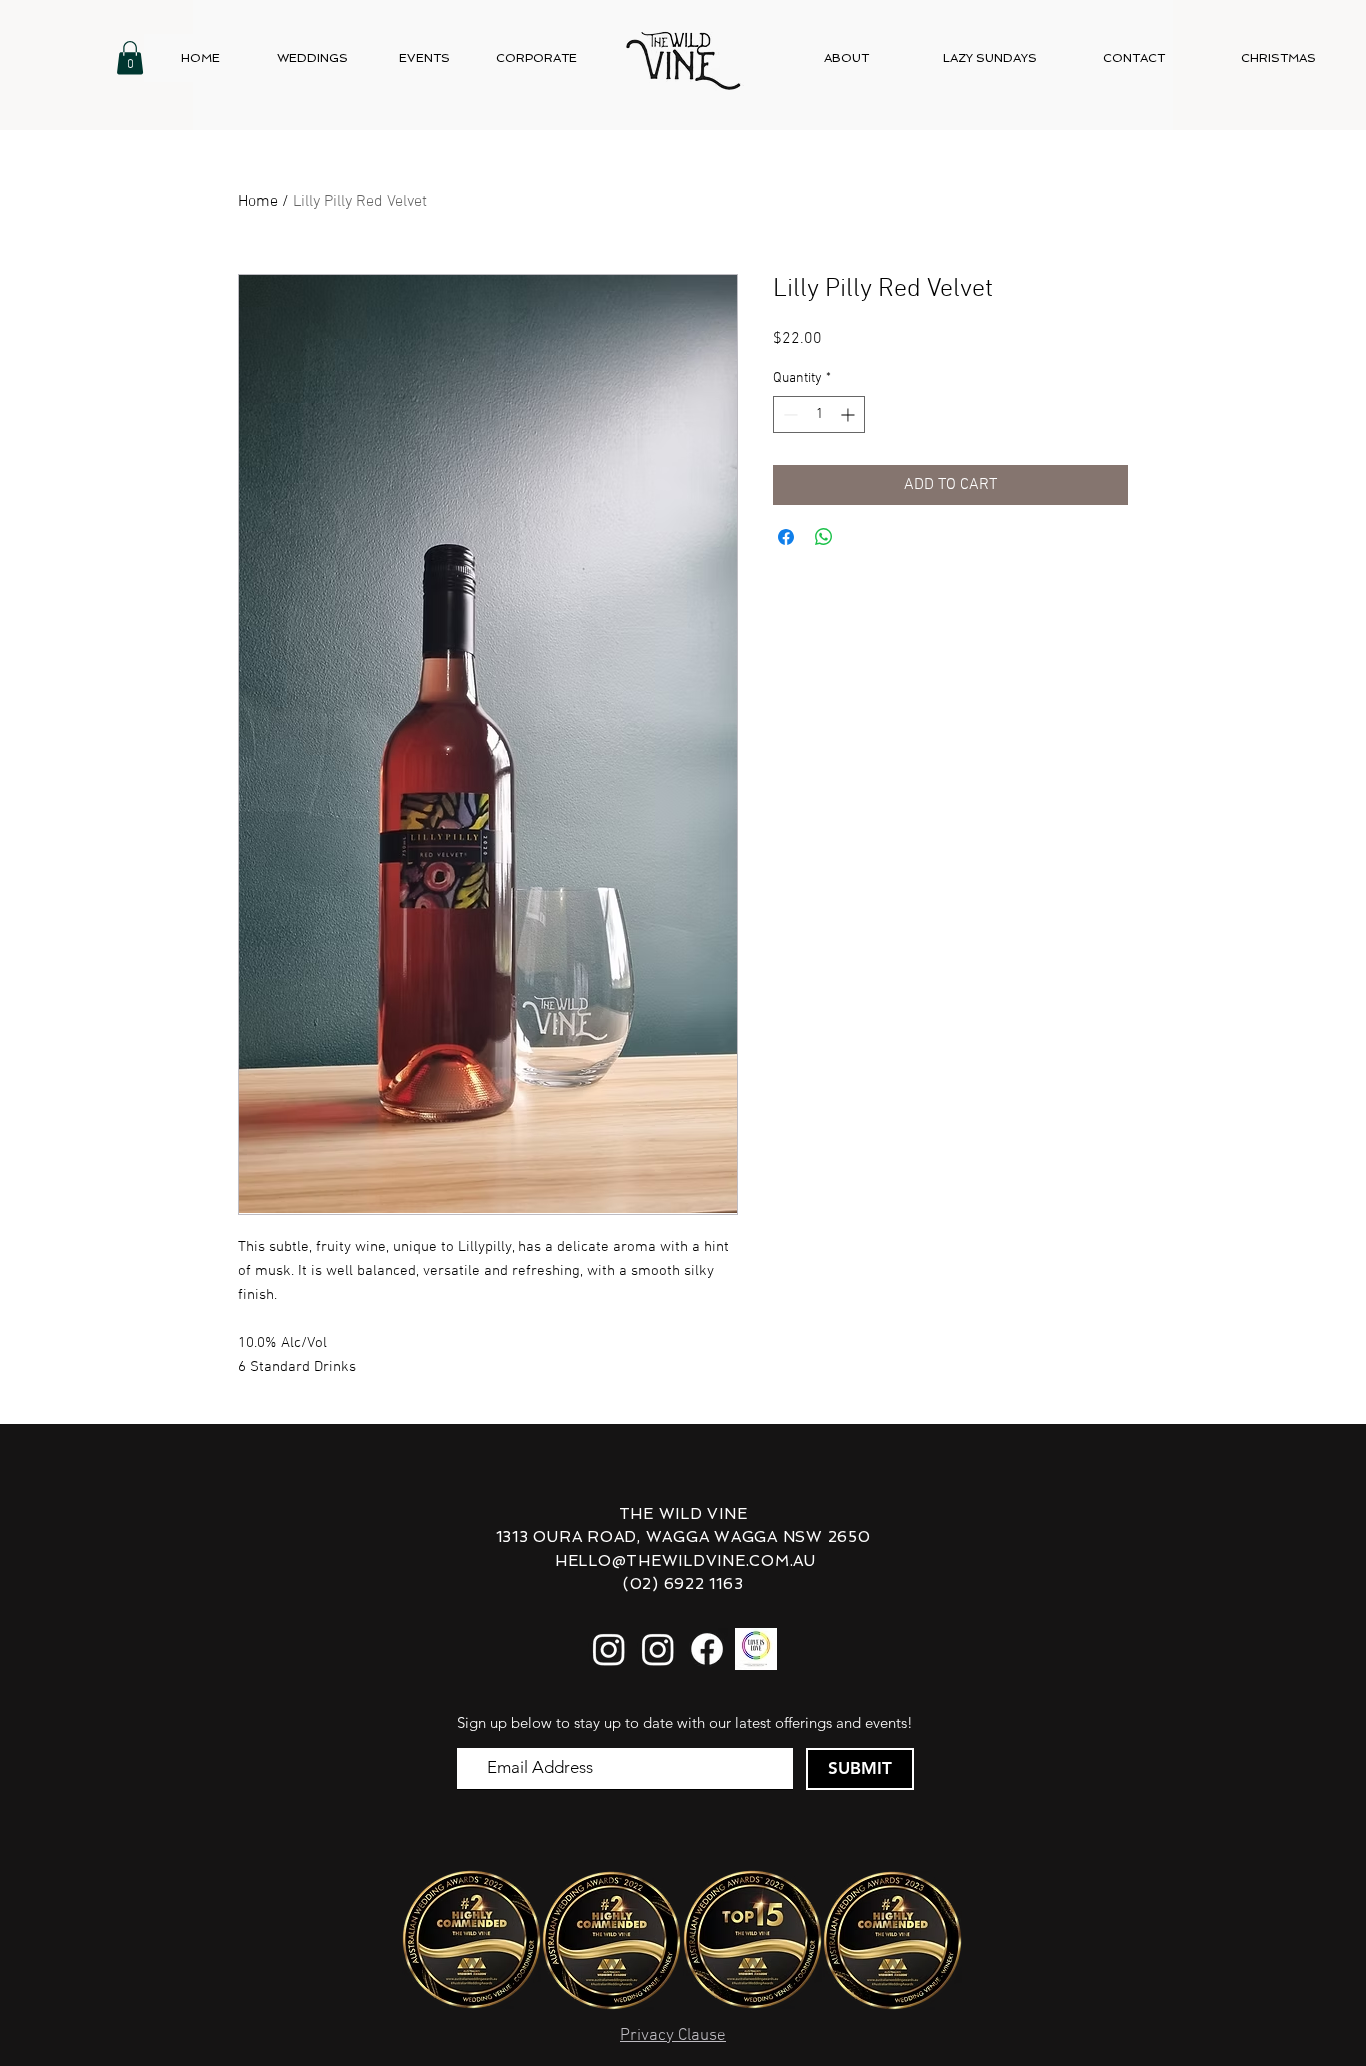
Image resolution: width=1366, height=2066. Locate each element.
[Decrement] (788, 414)
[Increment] (849, 414)
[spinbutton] (819, 414)
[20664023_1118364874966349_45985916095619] (756, 1649)
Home (258, 202)
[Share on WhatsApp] (824, 537)
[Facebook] (707, 1649)
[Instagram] (609, 1649)
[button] (130, 57)
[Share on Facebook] (786, 537)
